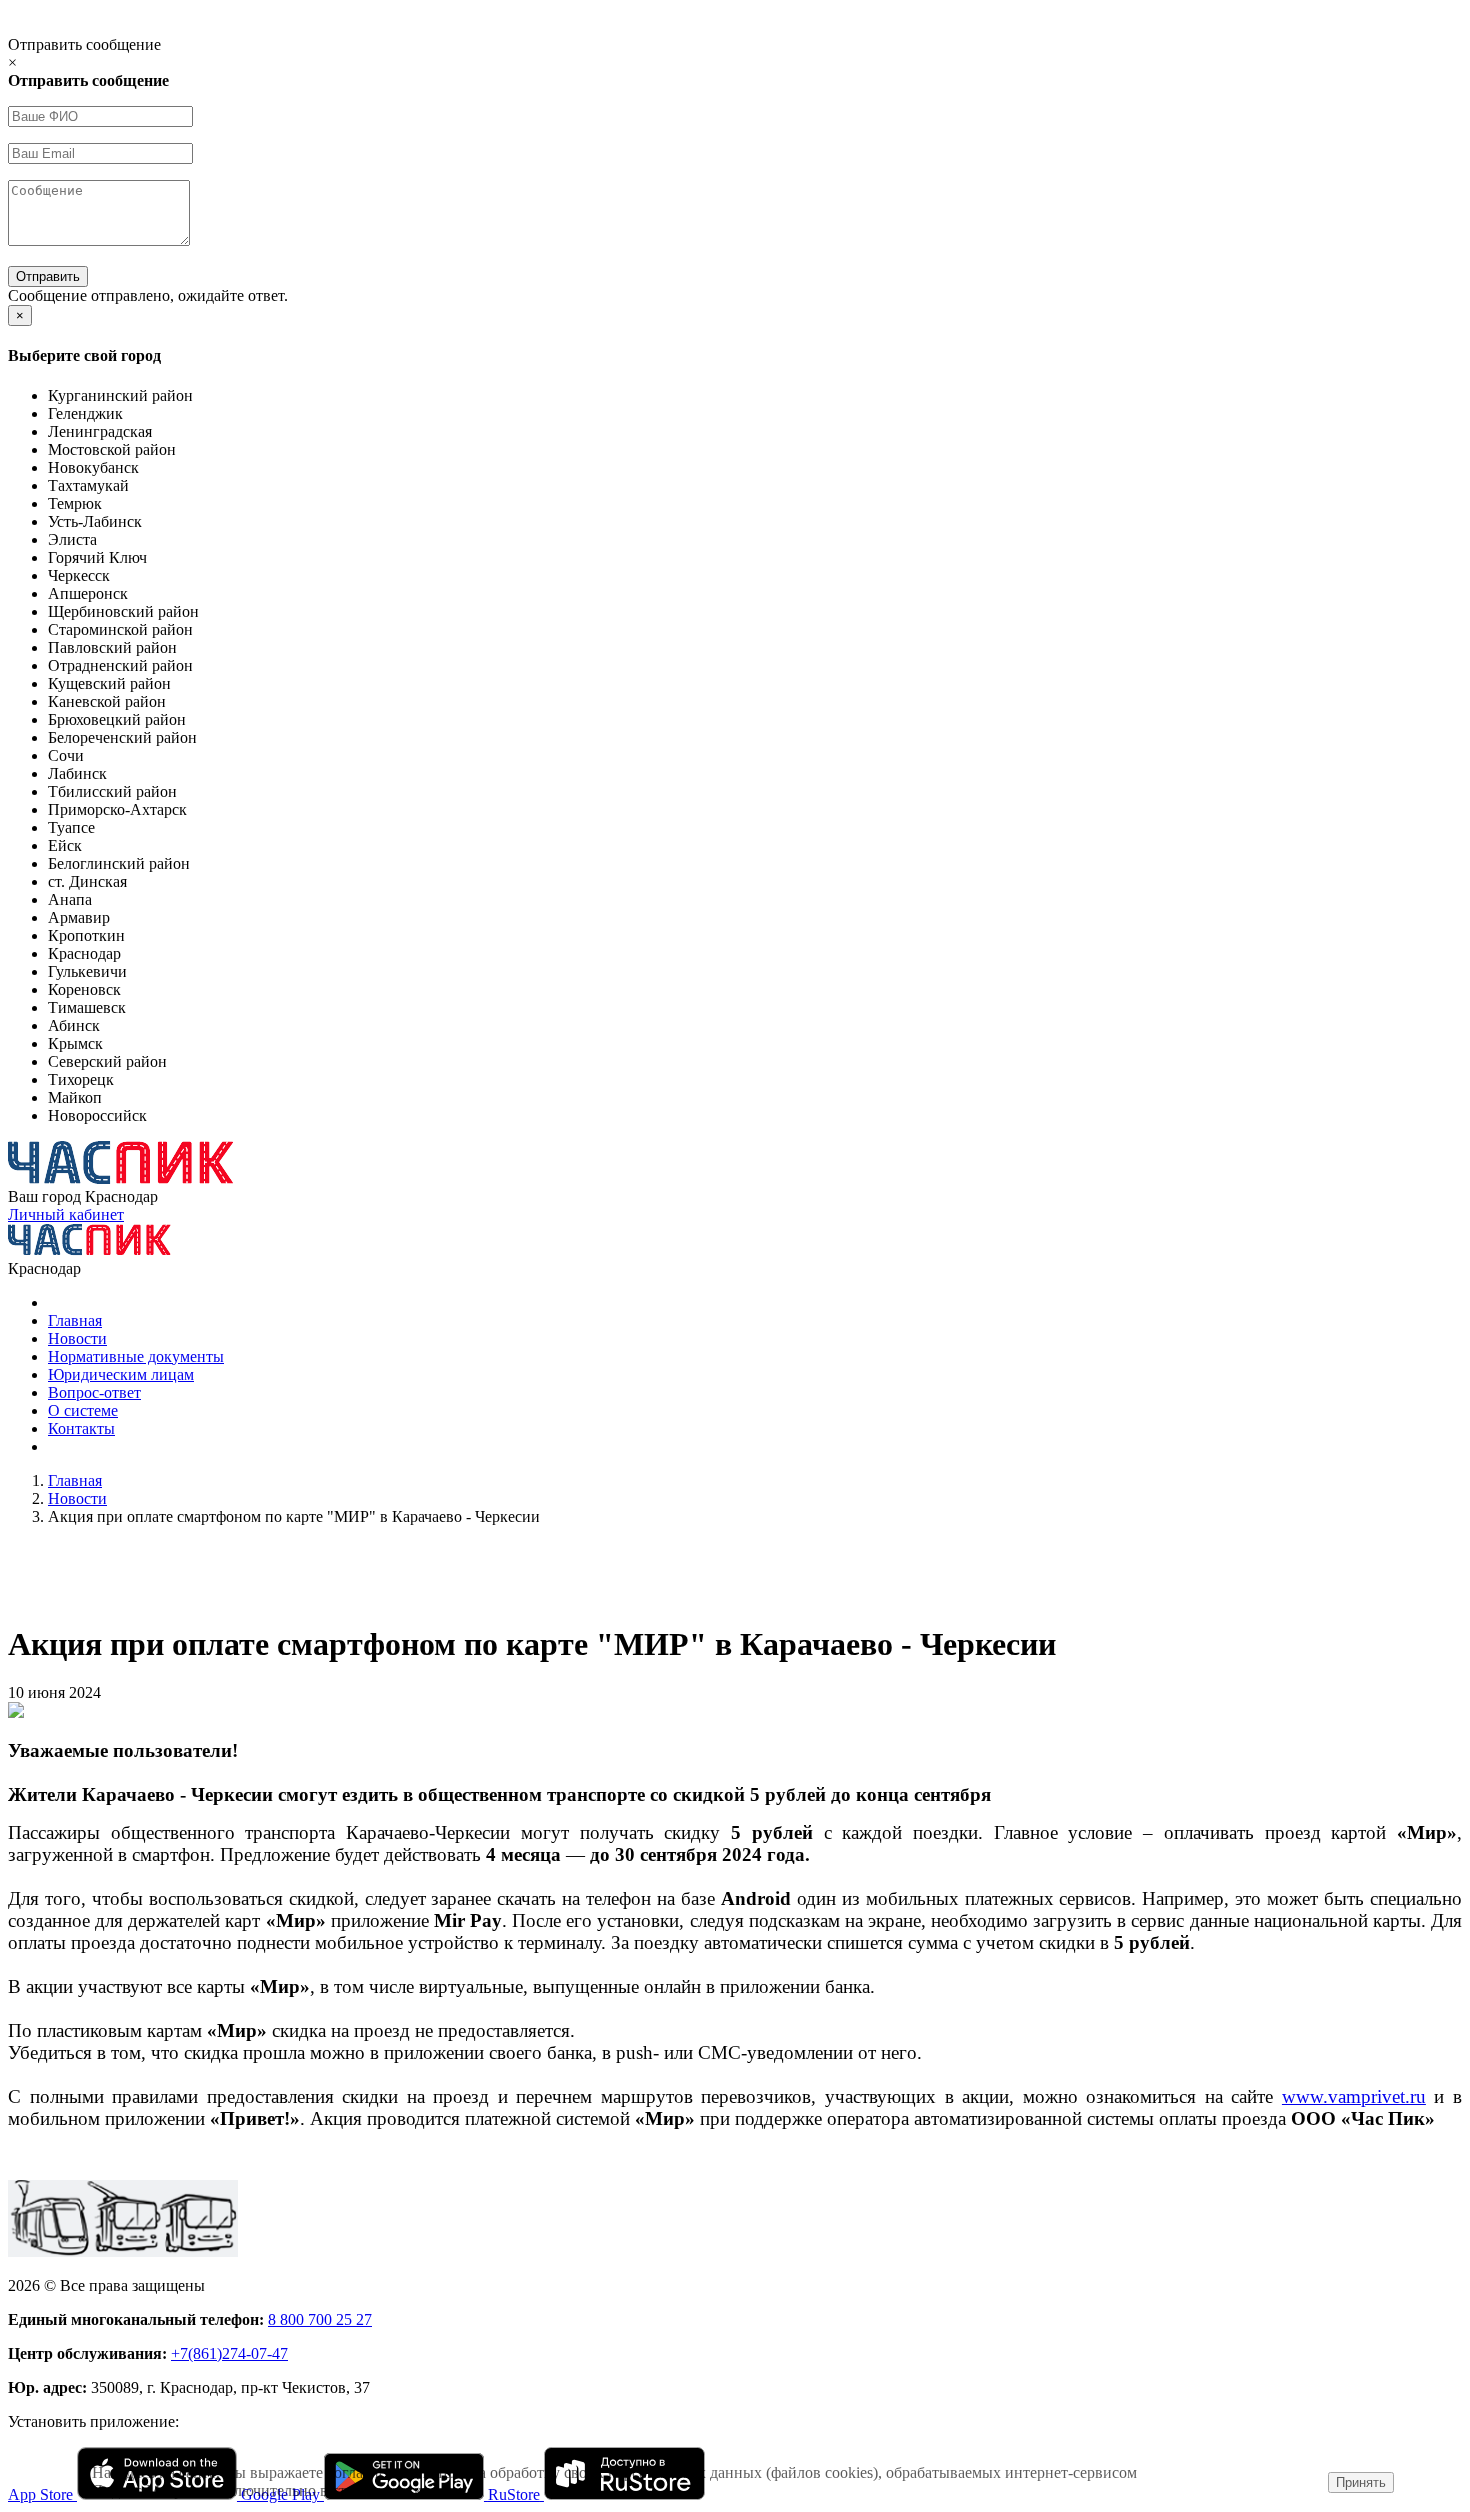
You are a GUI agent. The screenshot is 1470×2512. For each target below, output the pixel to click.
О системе (83, 1410)
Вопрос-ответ (94, 1392)
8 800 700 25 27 (320, 2319)
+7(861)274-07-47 (229, 2353)
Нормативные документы (136, 1356)
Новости (77, 1338)
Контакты (81, 1428)
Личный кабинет (66, 1214)
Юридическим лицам (121, 1374)
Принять (1361, 2482)
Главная (75, 1320)
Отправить (48, 276)
